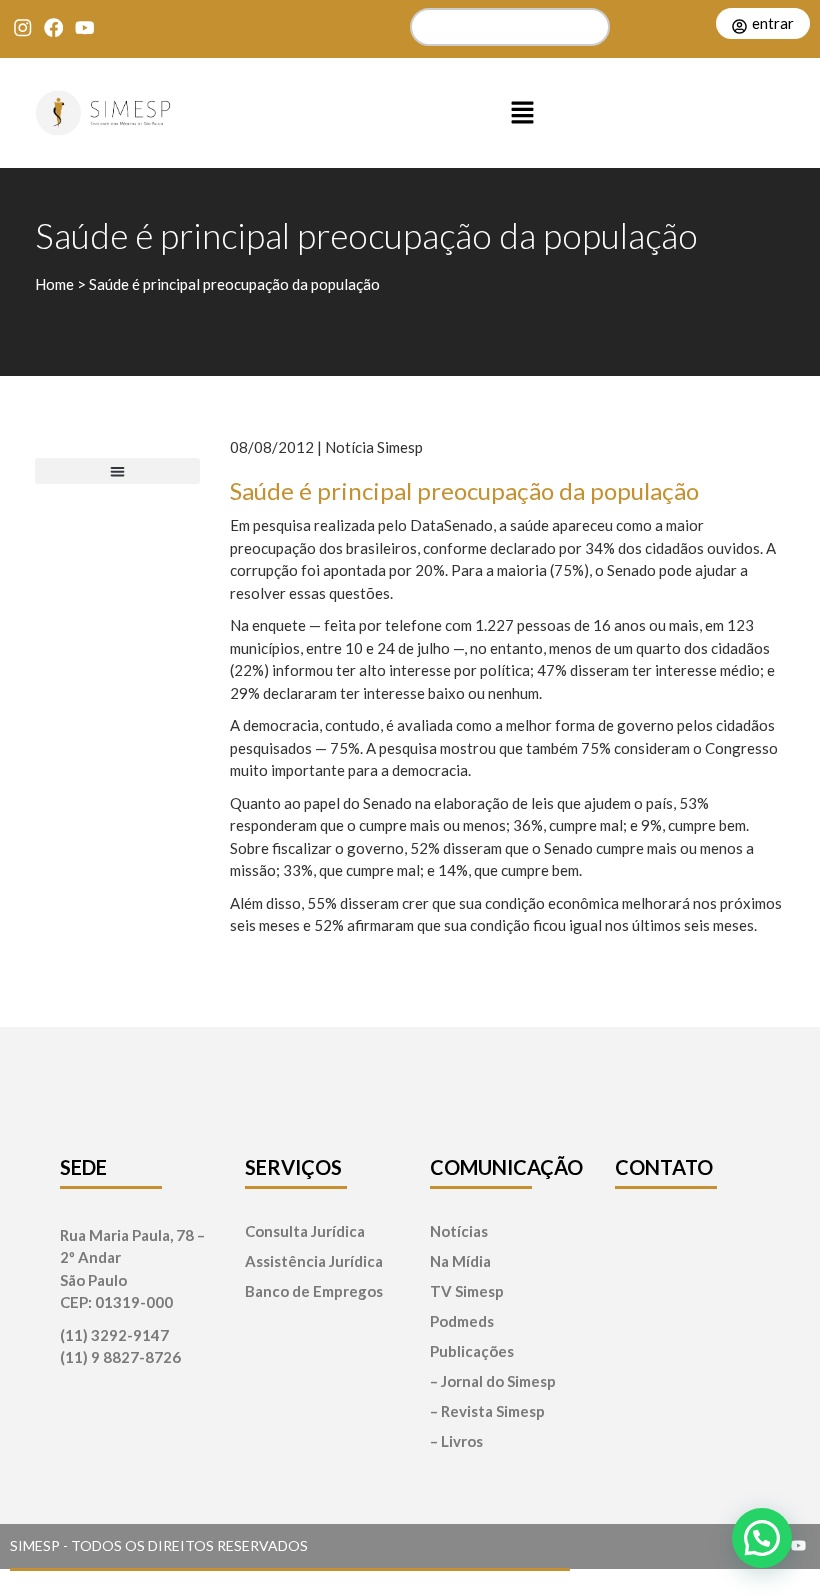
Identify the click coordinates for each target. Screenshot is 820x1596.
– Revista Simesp (487, 1411)
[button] (523, 113)
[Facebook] (53, 27)
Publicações (472, 1351)
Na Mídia (460, 1261)
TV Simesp (467, 1291)
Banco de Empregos (314, 1291)
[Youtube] (84, 27)
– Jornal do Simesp (493, 1381)
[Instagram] (22, 27)
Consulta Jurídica (305, 1231)
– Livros (456, 1441)
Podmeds (462, 1321)
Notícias (459, 1231)
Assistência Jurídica (314, 1261)
